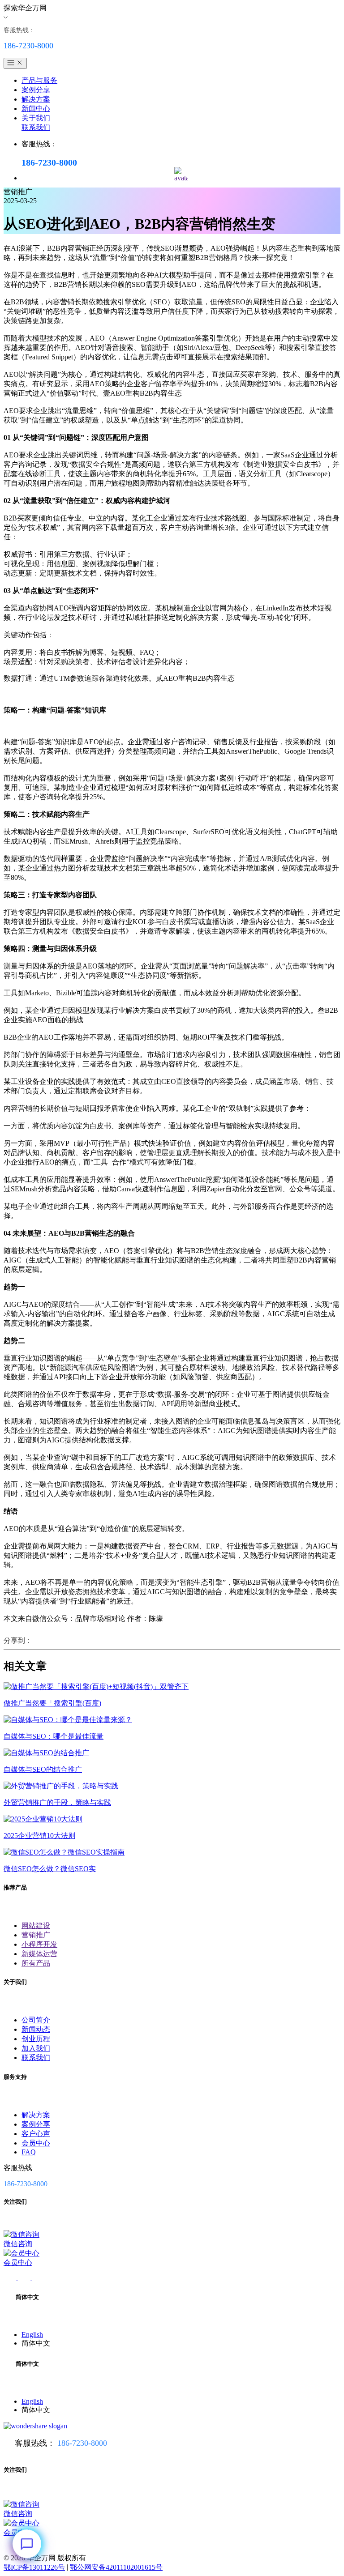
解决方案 (36, 99)
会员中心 (36, 2143)
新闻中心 (36, 109)
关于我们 (36, 118)
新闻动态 (36, 2029)
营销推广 (36, 1935)
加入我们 (36, 2048)
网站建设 (36, 1926)
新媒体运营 (39, 1954)
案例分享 (36, 90)
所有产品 (36, 1963)
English (32, 2335)
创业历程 (36, 2039)
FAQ (29, 2152)
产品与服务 (39, 80)
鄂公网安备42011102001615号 (116, 2567)
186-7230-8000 (82, 2443)
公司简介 (36, 2020)
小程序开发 (39, 1944)
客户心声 (36, 2134)
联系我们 (36, 127)
